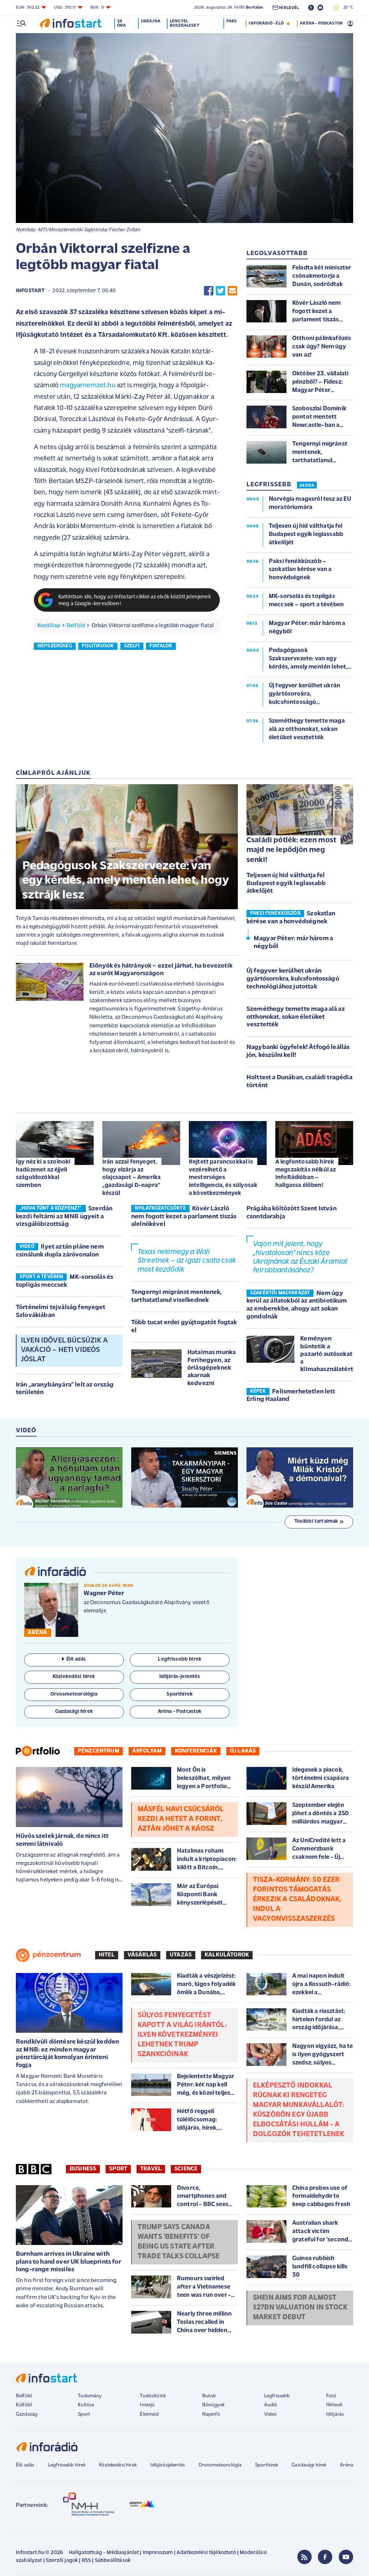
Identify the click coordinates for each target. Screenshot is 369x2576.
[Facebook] (325, 2557)
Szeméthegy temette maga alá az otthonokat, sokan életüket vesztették (296, 1017)
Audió (271, 2405)
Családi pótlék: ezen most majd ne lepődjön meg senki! (291, 850)
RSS (86, 2561)
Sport (118, 2169)
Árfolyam (147, 1751)
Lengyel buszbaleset (184, 23)
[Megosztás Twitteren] (221, 291)
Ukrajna (151, 21)
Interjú (147, 2405)
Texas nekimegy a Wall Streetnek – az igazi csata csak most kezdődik (187, 1261)
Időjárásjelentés (168, 2465)
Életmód (149, 2414)
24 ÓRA (307, 486)
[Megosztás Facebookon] (209, 291)
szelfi (132, 646)
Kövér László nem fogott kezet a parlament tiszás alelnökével (184, 1217)
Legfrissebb (277, 2396)
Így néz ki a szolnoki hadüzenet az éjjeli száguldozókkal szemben (43, 1174)
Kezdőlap (49, 626)
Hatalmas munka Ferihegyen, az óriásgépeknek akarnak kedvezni (212, 1368)
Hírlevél (334, 2405)
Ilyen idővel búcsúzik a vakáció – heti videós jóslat (64, 1350)
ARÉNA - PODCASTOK (321, 23)
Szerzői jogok (62, 2561)
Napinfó (211, 2414)
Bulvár (209, 2396)
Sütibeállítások (113, 2561)
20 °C (346, 8)
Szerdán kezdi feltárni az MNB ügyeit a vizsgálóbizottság (64, 1217)
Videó (271, 2414)
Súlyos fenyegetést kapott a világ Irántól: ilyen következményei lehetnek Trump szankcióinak (182, 2035)
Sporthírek (267, 2465)
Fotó (331, 2396)
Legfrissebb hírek (67, 2465)
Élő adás (76, 1659)
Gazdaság (27, 2414)
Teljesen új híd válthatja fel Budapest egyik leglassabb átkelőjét (286, 883)
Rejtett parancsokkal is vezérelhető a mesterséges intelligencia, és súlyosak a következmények (223, 1178)
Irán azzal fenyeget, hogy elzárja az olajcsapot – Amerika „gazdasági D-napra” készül (132, 1178)
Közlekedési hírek (118, 2465)
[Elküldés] (232, 291)
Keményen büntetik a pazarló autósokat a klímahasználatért (327, 1354)
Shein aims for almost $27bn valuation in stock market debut (300, 2308)
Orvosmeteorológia (220, 2465)
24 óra (121, 23)
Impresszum (158, 2553)
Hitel (107, 1955)
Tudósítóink (153, 2396)
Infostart (30, 291)
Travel (151, 2169)
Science (186, 2169)
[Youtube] (346, 2557)
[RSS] (304, 2557)
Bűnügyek (213, 2405)
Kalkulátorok (227, 1955)
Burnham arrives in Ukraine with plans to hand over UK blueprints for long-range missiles (68, 2262)
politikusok (98, 646)
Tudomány (90, 2396)
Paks (232, 21)
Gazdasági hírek (309, 2465)
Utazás (181, 1955)
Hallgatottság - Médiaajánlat (104, 2553)
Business (83, 2169)
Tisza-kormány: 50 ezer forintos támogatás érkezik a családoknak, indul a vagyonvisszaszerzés (297, 1899)
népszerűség (55, 646)
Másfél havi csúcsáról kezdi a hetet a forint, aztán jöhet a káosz (181, 1819)
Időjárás (335, 2414)
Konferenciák (196, 1751)
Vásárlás (142, 1955)
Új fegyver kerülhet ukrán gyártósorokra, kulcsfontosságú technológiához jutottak (293, 979)
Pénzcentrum (99, 1751)
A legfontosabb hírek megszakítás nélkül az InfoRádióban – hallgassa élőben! (306, 1174)
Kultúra (86, 2405)
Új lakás (243, 1751)
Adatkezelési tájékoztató (206, 2553)
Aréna (346, 2465)
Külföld (24, 2405)
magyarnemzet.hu (87, 386)
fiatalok (161, 646)
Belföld (76, 626)
